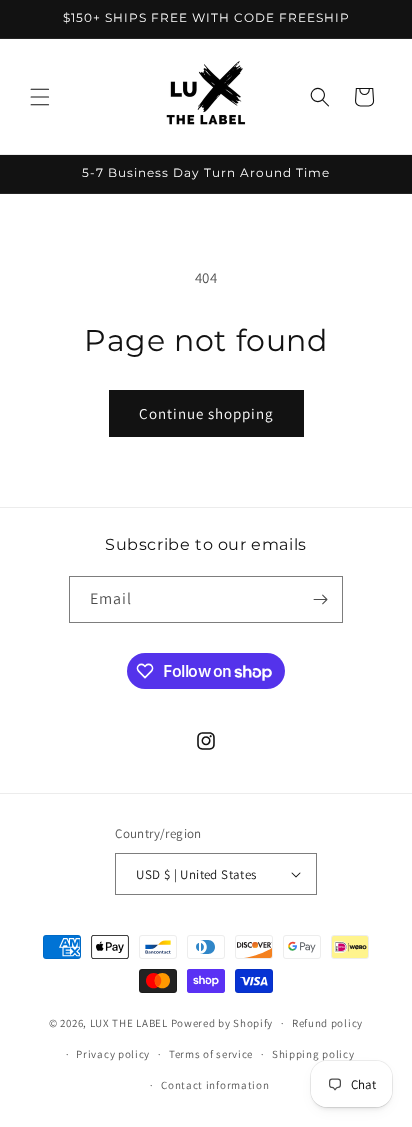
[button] (40, 97)
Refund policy (327, 1023)
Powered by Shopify (222, 1023)
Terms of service (211, 1054)
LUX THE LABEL (129, 1023)
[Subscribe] (320, 599)
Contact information (215, 1085)
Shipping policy (313, 1054)
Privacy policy (113, 1054)
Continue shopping (206, 413)
